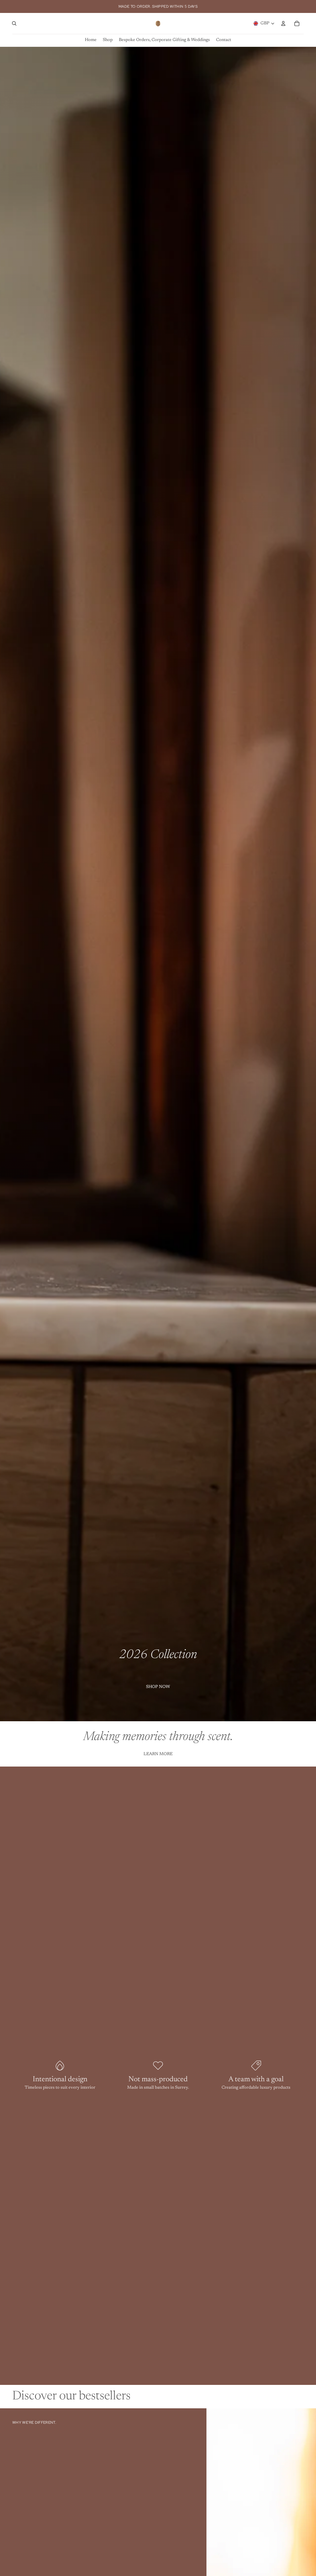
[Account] (283, 23)
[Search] (14, 23)
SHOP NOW (158, 1687)
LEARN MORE (158, 1754)
